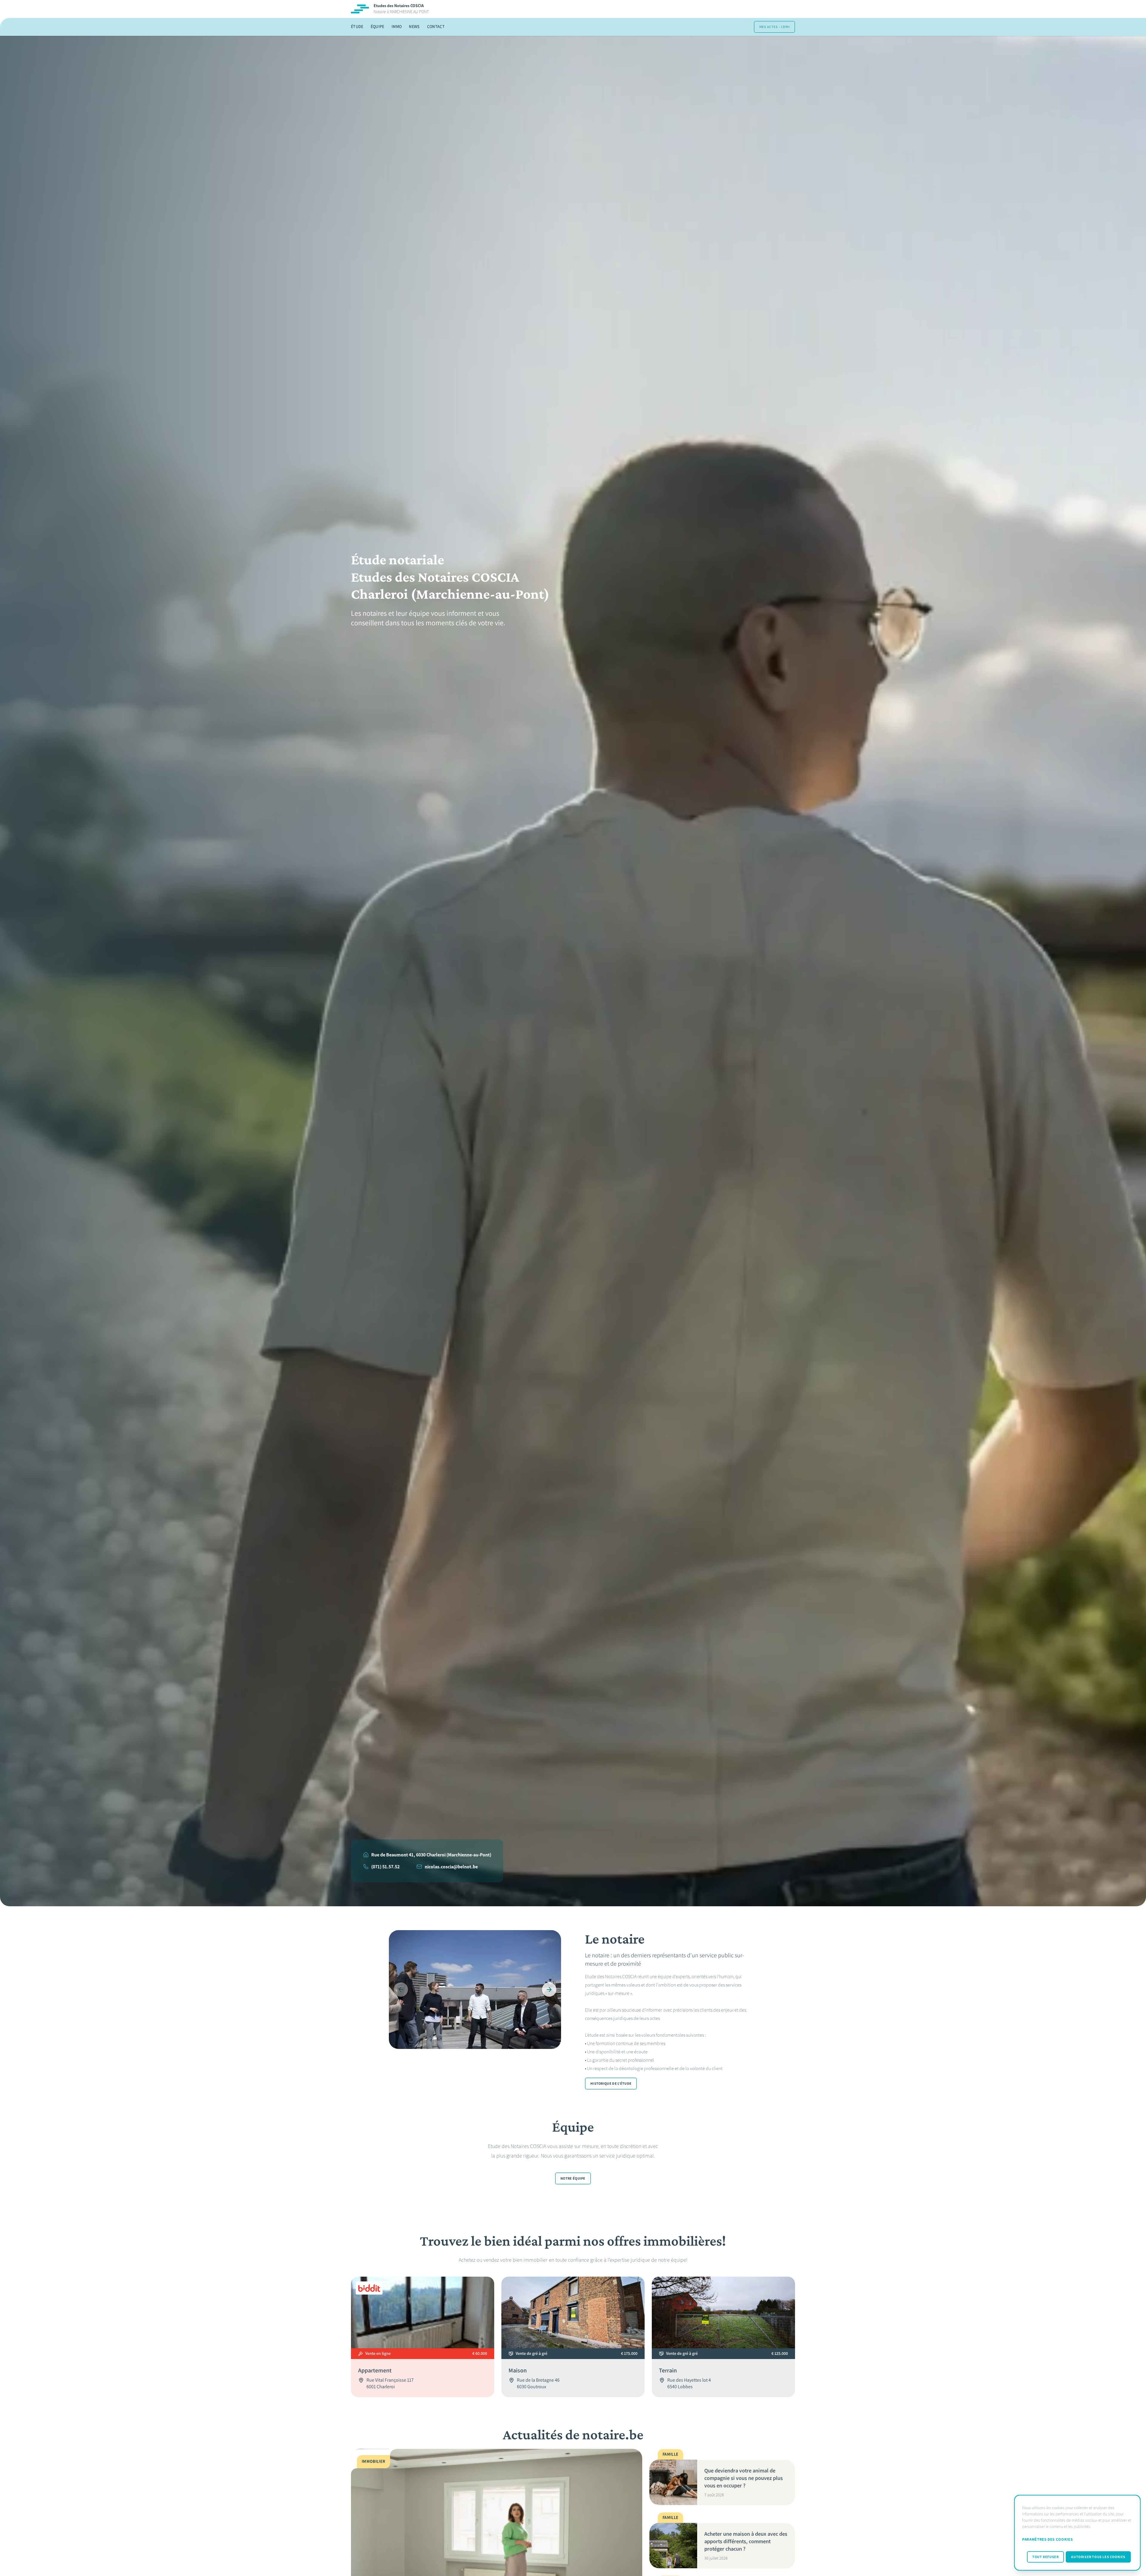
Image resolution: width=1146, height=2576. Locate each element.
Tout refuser (1045, 2557)
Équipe (378, 27)
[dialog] (1077, 2533)
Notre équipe (573, 2178)
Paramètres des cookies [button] (1047, 2539)
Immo (397, 27)
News (414, 27)
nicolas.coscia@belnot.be (451, 1867)
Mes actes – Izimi (774, 27)
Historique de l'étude (611, 2084)
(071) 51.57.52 (385, 1867)
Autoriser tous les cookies (1098, 2557)
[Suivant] (549, 1990)
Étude (357, 27)
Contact (436, 27)
